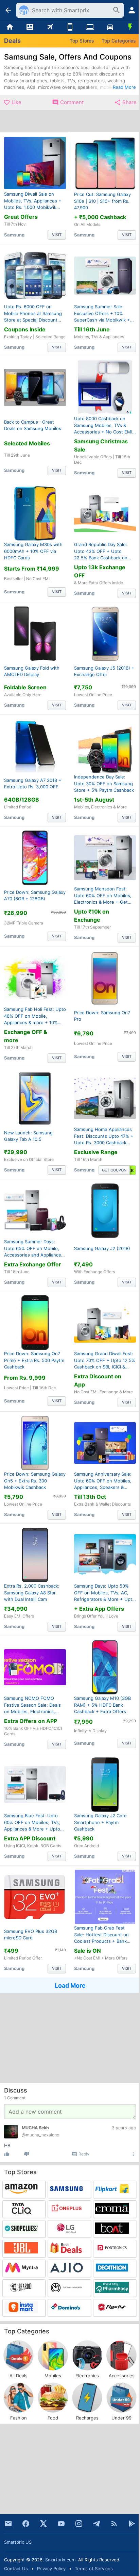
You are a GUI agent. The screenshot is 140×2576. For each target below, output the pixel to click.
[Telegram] (97, 2524)
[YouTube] (61, 2524)
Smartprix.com (60, 2560)
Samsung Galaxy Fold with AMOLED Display (32, 671)
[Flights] (50, 27)
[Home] (10, 27)
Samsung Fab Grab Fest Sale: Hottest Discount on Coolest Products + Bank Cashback (101, 1935)
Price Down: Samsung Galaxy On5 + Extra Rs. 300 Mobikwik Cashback (35, 1480)
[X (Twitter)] (43, 2524)
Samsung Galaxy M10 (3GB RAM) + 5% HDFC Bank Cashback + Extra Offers (102, 1704)
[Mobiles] (70, 27)
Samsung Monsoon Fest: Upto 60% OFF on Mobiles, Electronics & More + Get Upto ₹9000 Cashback (103, 896)
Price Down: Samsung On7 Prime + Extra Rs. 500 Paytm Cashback (34, 1360)
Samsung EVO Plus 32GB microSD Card (31, 1934)
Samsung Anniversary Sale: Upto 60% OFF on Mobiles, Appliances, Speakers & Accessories (103, 1481)
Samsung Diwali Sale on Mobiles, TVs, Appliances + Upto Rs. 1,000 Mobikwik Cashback (33, 201)
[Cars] (110, 27)
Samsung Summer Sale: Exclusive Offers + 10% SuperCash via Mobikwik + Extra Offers (102, 313)
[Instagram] (79, 2524)
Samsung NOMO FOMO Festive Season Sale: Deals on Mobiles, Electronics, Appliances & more (32, 1705)
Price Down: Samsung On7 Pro (102, 1016)
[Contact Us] (8, 2524)
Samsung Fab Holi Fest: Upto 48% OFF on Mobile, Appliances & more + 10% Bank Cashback (35, 1016)
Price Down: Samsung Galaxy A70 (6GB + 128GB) (35, 896)
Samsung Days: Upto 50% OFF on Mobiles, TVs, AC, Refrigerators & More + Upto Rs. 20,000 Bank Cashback (104, 1593)
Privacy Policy (51, 2569)
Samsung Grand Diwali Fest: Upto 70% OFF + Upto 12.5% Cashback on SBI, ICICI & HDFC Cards (105, 1361)
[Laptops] (90, 27)
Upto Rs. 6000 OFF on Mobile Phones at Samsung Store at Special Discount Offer (33, 313)
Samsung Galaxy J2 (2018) (102, 1248)
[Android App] (132, 2524)
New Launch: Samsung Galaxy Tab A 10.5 (28, 1136)
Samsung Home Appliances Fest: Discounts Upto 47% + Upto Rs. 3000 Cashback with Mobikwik (104, 1136)
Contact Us (16, 2569)
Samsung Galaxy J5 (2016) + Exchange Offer (104, 671)
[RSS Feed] (114, 2524)
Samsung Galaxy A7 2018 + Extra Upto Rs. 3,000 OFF (33, 783)
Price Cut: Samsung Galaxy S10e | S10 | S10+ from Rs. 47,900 (102, 201)
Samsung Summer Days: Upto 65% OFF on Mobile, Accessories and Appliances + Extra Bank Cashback (34, 1248)
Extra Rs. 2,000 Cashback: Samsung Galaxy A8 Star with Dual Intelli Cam (32, 1593)
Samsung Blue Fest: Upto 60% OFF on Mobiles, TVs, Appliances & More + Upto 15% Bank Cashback (32, 1823)
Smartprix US (18, 2542)
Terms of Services (94, 2569)
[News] (30, 27)
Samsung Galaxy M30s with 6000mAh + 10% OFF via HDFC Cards (33, 551)
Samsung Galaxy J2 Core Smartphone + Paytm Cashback (100, 1822)
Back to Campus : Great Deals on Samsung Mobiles (33, 425)
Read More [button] (124, 87)
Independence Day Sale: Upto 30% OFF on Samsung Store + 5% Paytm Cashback (104, 783)
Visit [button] (57, 234)
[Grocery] (130, 27)
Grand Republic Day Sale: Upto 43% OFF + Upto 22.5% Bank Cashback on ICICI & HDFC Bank (101, 551)
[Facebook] (26, 2524)
